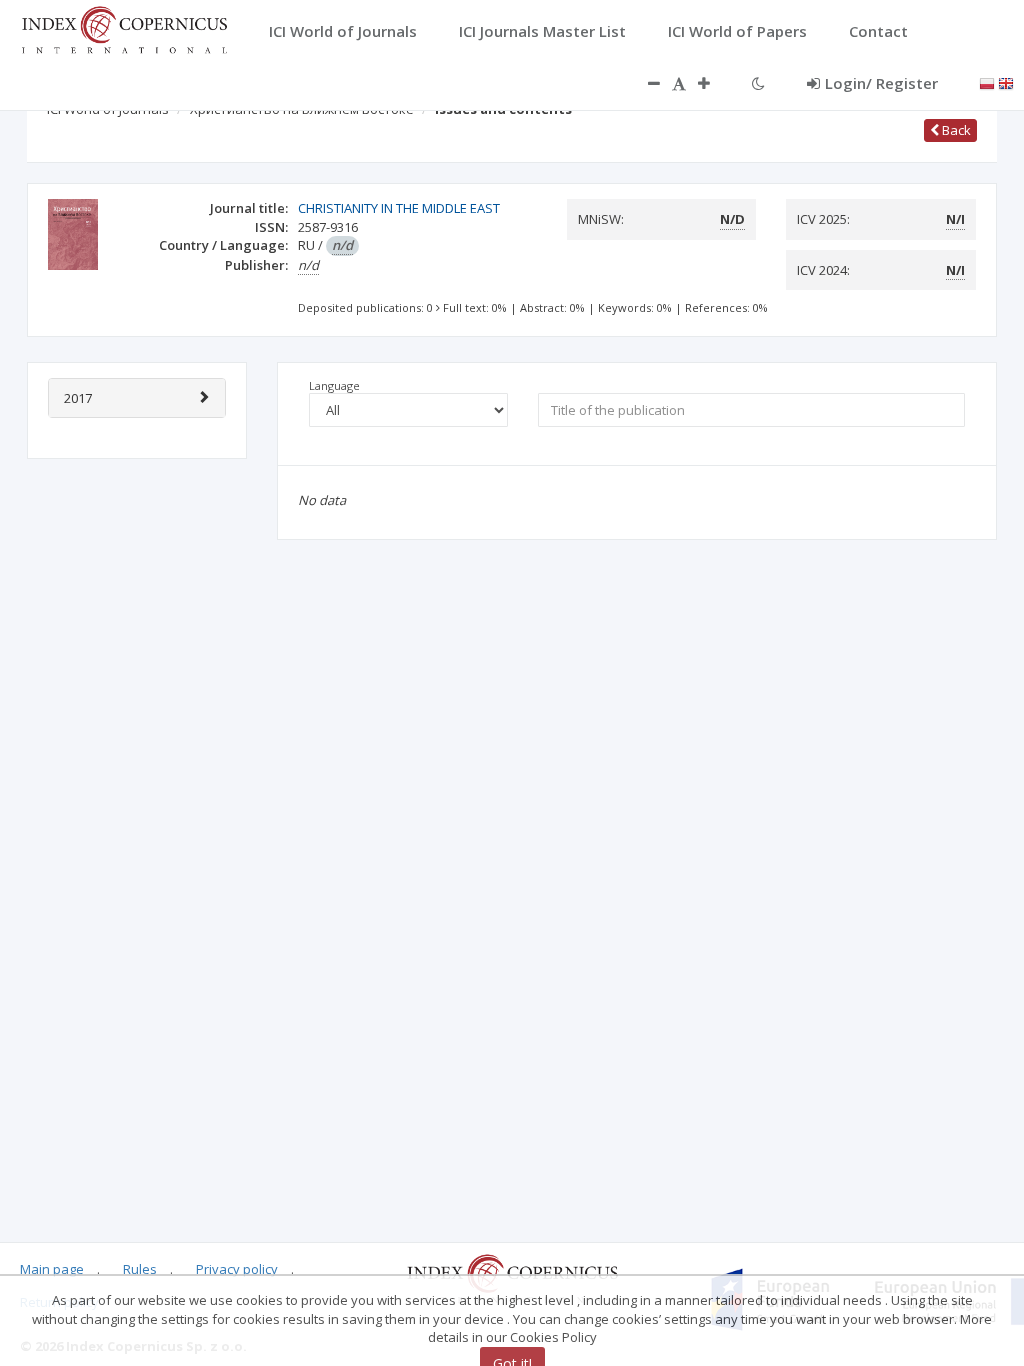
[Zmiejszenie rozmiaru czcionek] (644, 83)
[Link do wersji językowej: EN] (1006, 82)
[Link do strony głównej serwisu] (124, 28)
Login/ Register (881, 83)
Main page (52, 1269)
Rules (140, 1269)
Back (955, 130)
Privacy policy (237, 1269)
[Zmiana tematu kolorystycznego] (758, 83)
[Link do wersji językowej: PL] (987, 82)
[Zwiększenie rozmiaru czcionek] (714, 83)
